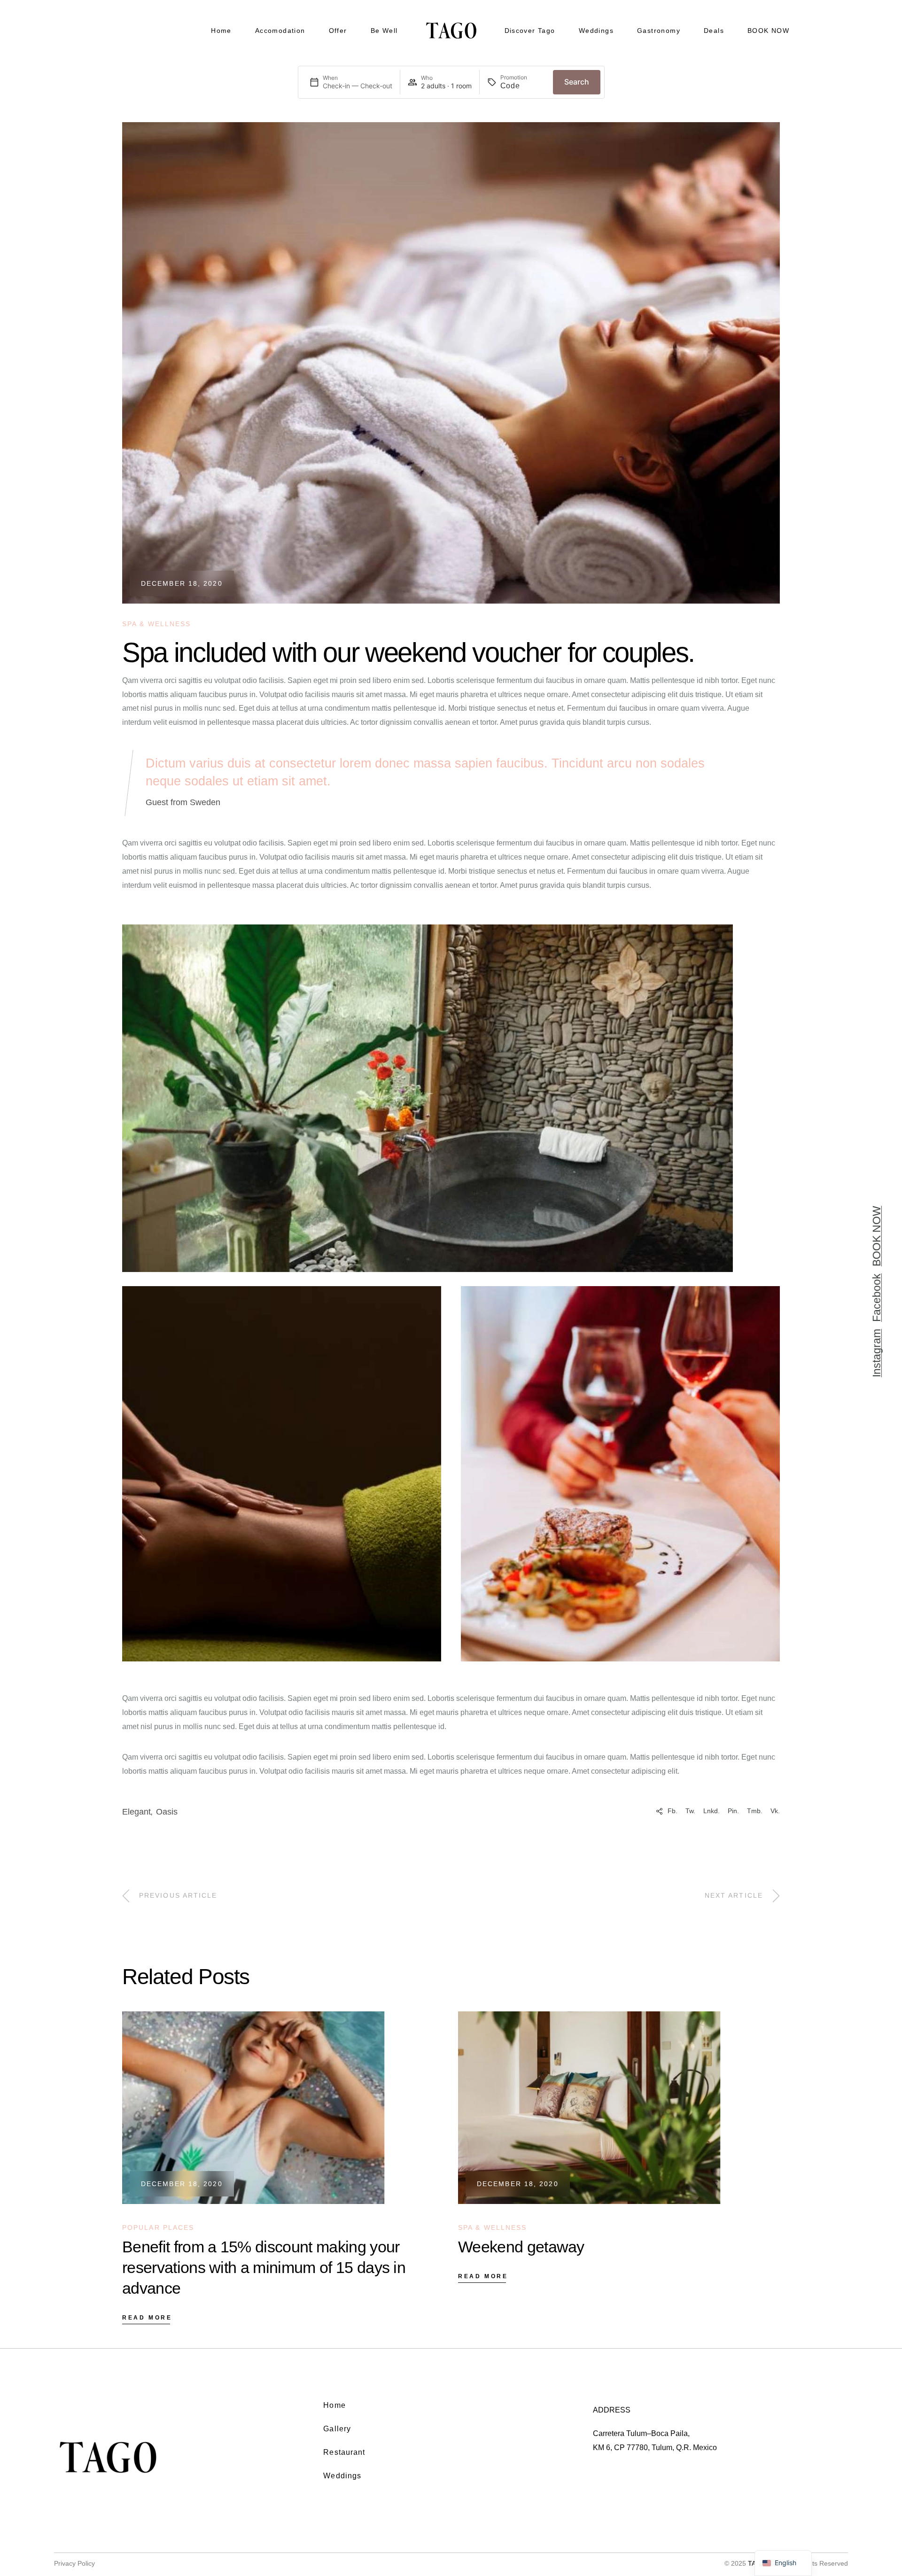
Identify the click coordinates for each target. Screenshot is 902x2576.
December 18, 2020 (182, 583)
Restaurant (344, 2452)
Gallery (337, 2429)
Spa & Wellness (156, 624)
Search (577, 82)
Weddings (342, 2476)
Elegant (136, 1812)
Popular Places (158, 2227)
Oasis (167, 1812)
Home (334, 2405)
